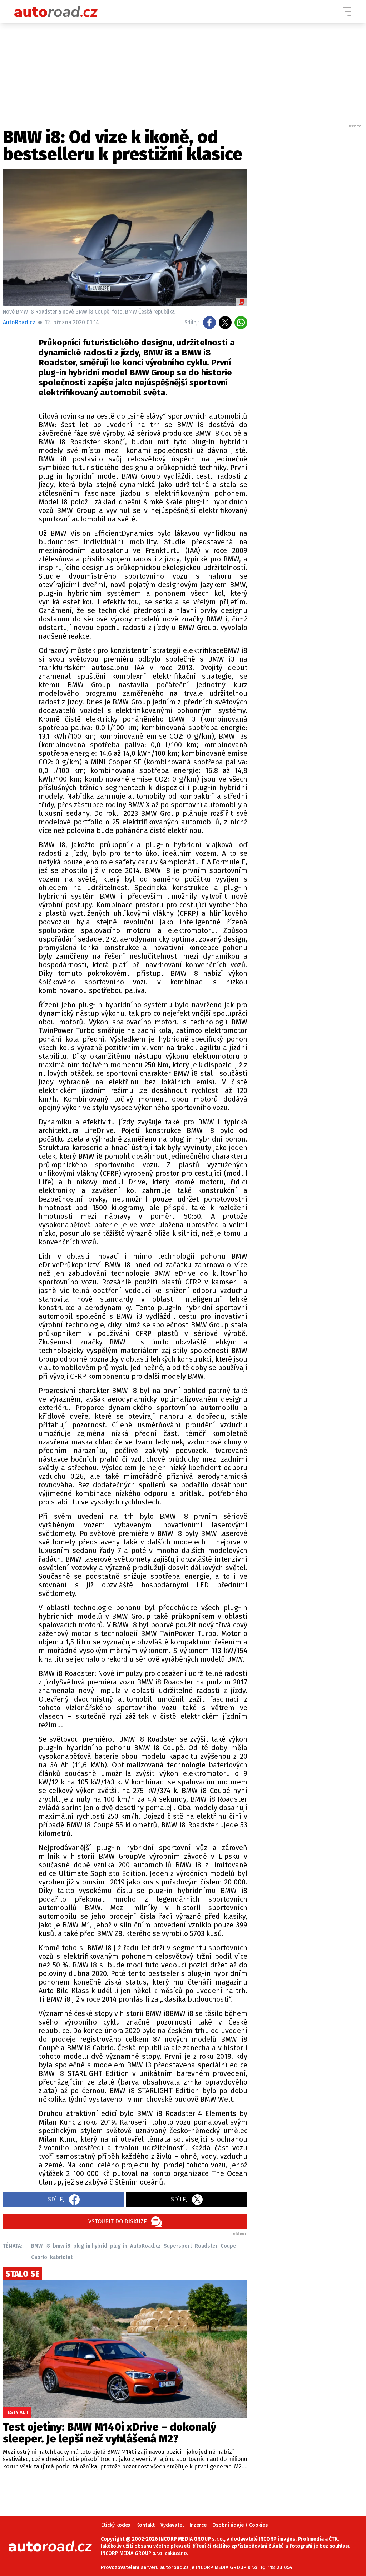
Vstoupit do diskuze (118, 2221)
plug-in (119, 2246)
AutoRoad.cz (145, 2246)
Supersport (178, 2246)
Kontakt (145, 2525)
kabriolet (61, 2257)
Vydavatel (172, 2525)
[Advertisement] (310, 236)
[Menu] (347, 11)
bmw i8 (62, 2246)
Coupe (228, 2246)
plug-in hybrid (90, 2246)
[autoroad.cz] (56, 11)
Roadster (206, 2246)
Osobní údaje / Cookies (240, 2525)
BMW (37, 2246)
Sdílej (56, 2199)
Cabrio (39, 2257)
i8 (48, 2246)
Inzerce (198, 2525)
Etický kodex (116, 2525)
